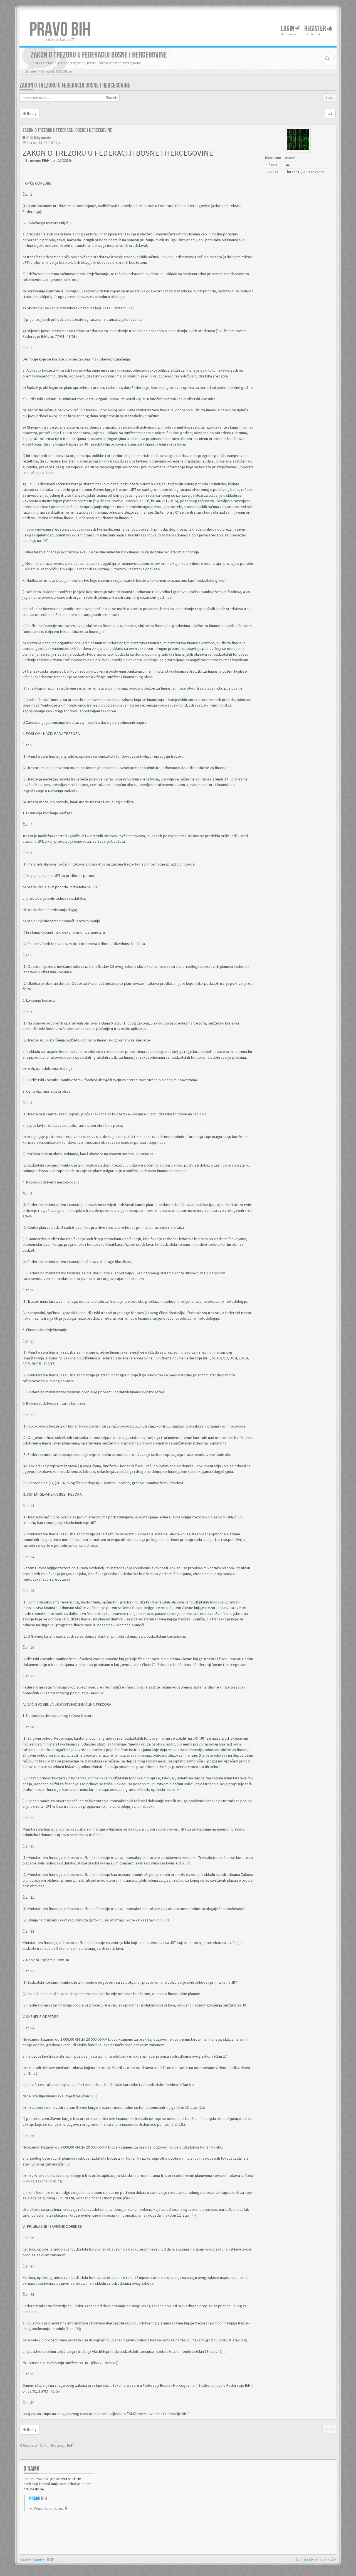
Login (288, 29)
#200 (29, 138)
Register (316, 29)
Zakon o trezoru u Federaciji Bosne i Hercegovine (75, 85)
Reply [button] (31, 114)
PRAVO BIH (60, 30)
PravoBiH (38, 2560)
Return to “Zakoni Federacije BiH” (48, 2446)
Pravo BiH (307, 2560)
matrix (46, 138)
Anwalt (60, 2560)
